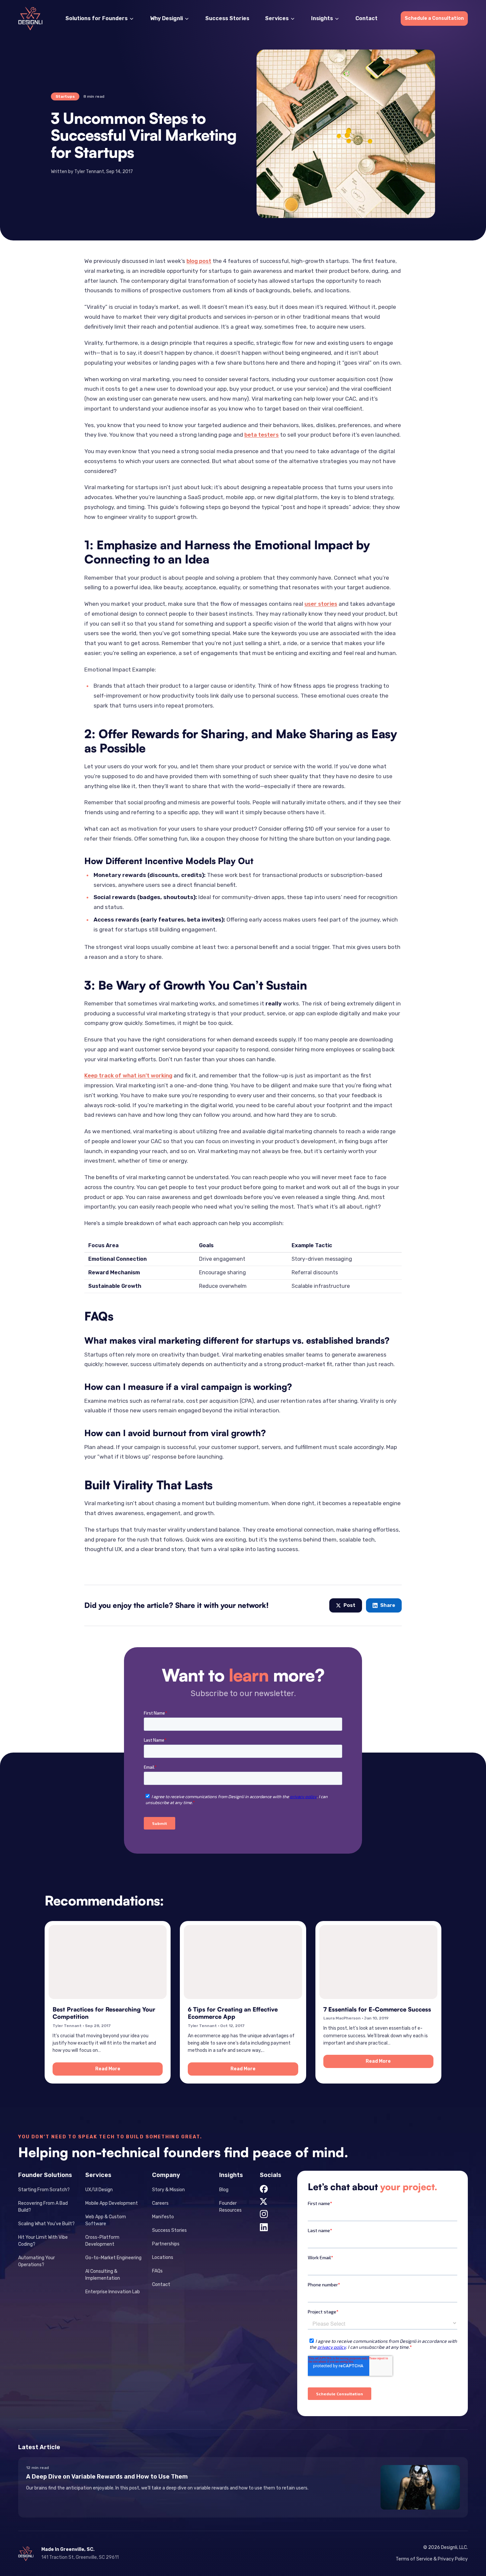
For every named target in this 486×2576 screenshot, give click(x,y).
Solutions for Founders (97, 18)
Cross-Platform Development (102, 2241)
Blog (224, 2190)
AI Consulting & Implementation (103, 2275)
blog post (199, 261)
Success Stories (227, 18)
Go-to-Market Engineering (113, 2258)
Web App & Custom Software (106, 2220)
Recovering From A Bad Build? (43, 2207)
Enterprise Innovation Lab (113, 2292)
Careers (160, 2203)
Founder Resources (230, 2207)
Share (388, 1605)
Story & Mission (168, 2190)
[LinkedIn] (264, 2227)
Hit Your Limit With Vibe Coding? (43, 2241)
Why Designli (166, 18)
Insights (322, 18)
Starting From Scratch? (44, 2190)
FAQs (157, 2271)
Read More (129, 2070)
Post (349, 1605)
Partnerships (166, 2244)
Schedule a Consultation (434, 18)
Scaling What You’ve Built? (46, 2224)
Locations (163, 2257)
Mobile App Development (112, 2203)
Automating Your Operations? (37, 2261)
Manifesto (163, 2217)
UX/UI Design (99, 2190)
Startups (65, 96)
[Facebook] (264, 2189)
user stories (321, 604)
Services (277, 18)
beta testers (262, 435)
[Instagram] (264, 2214)
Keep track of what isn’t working (128, 1075)
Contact (366, 18)
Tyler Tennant (89, 172)
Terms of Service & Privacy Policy (432, 2559)
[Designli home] (30, 19)
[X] (263, 2201)
